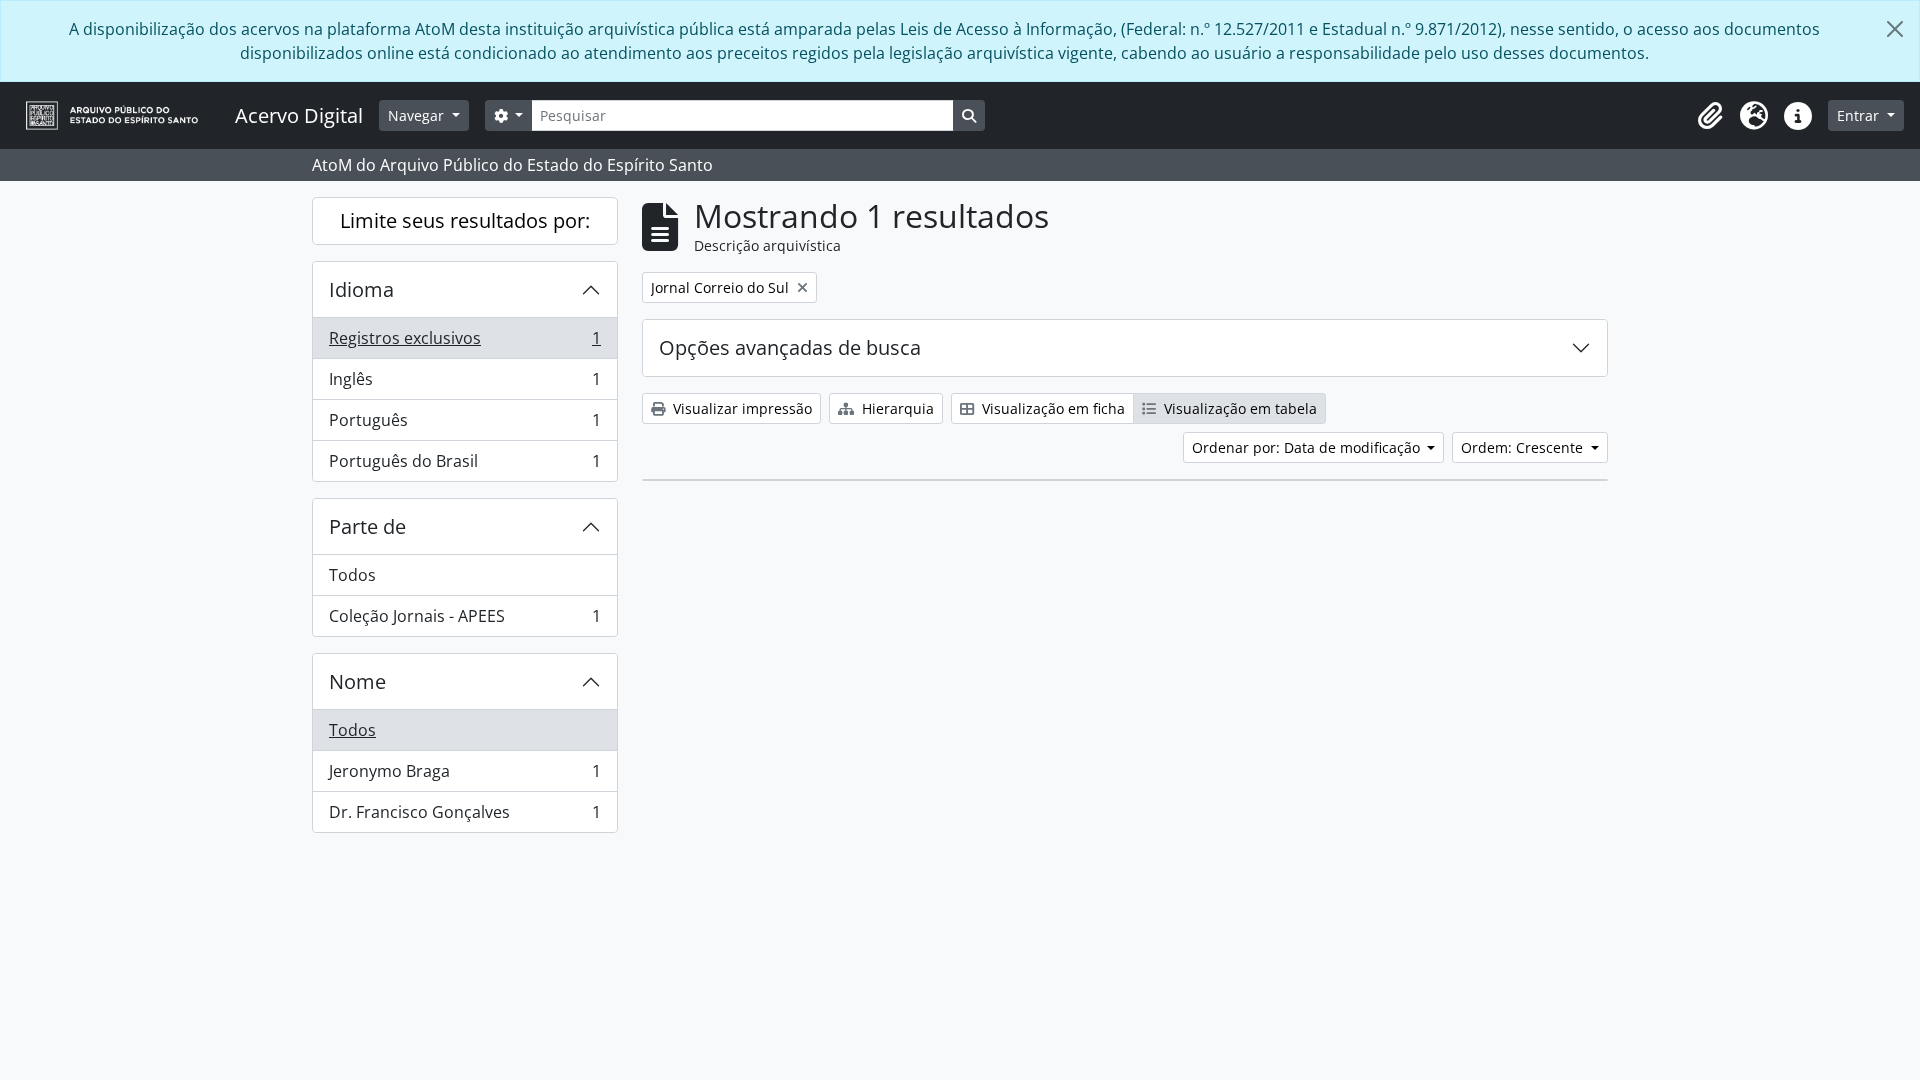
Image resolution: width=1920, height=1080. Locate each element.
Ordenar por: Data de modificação (1308, 447)
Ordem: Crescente (1524, 447)
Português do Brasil (464, 465)
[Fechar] (1895, 29)
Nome (357, 681)
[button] (1710, 116)
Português (464, 425)
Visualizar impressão (740, 408)
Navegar (418, 115)
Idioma (361, 289)
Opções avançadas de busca (790, 347)
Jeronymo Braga (464, 776)
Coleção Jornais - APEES (464, 620)
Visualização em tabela (1238, 408)
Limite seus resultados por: (465, 220)
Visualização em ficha (1051, 408)
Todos (352, 575)
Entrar (1860, 115)
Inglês (464, 384)
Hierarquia (896, 408)
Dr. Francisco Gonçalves (464, 816)
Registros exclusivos (464, 343)
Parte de (367, 526)
